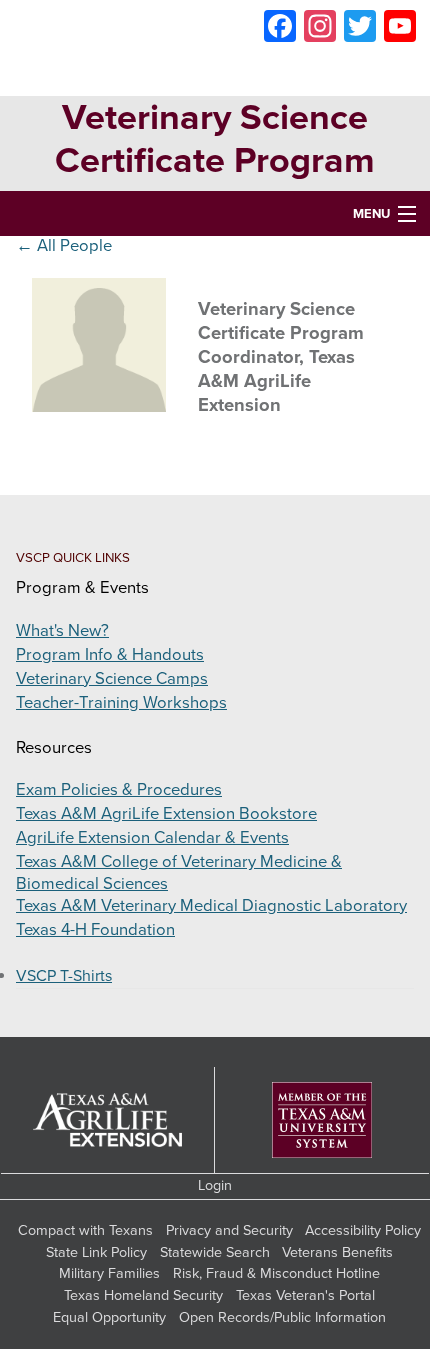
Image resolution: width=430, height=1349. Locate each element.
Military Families (109, 1273)
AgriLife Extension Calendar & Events (152, 838)
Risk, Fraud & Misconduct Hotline (276, 1273)
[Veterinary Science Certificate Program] (215, 48)
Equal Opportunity (109, 1317)
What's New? (62, 631)
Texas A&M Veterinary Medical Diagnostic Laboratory (211, 906)
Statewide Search (215, 1252)
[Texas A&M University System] (322, 1120)
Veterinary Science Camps (112, 679)
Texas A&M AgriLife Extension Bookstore (166, 814)
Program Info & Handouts (110, 655)
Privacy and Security (229, 1230)
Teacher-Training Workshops (121, 703)
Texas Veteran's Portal (305, 1295)
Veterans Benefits (337, 1252)
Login (215, 1185)
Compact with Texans (85, 1230)
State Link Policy (96, 1252)
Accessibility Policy (363, 1230)
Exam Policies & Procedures (119, 790)
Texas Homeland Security (143, 1295)
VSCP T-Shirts (64, 976)
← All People (64, 246)
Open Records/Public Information (282, 1317)
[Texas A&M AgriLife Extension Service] (108, 1120)
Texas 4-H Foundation (95, 930)
